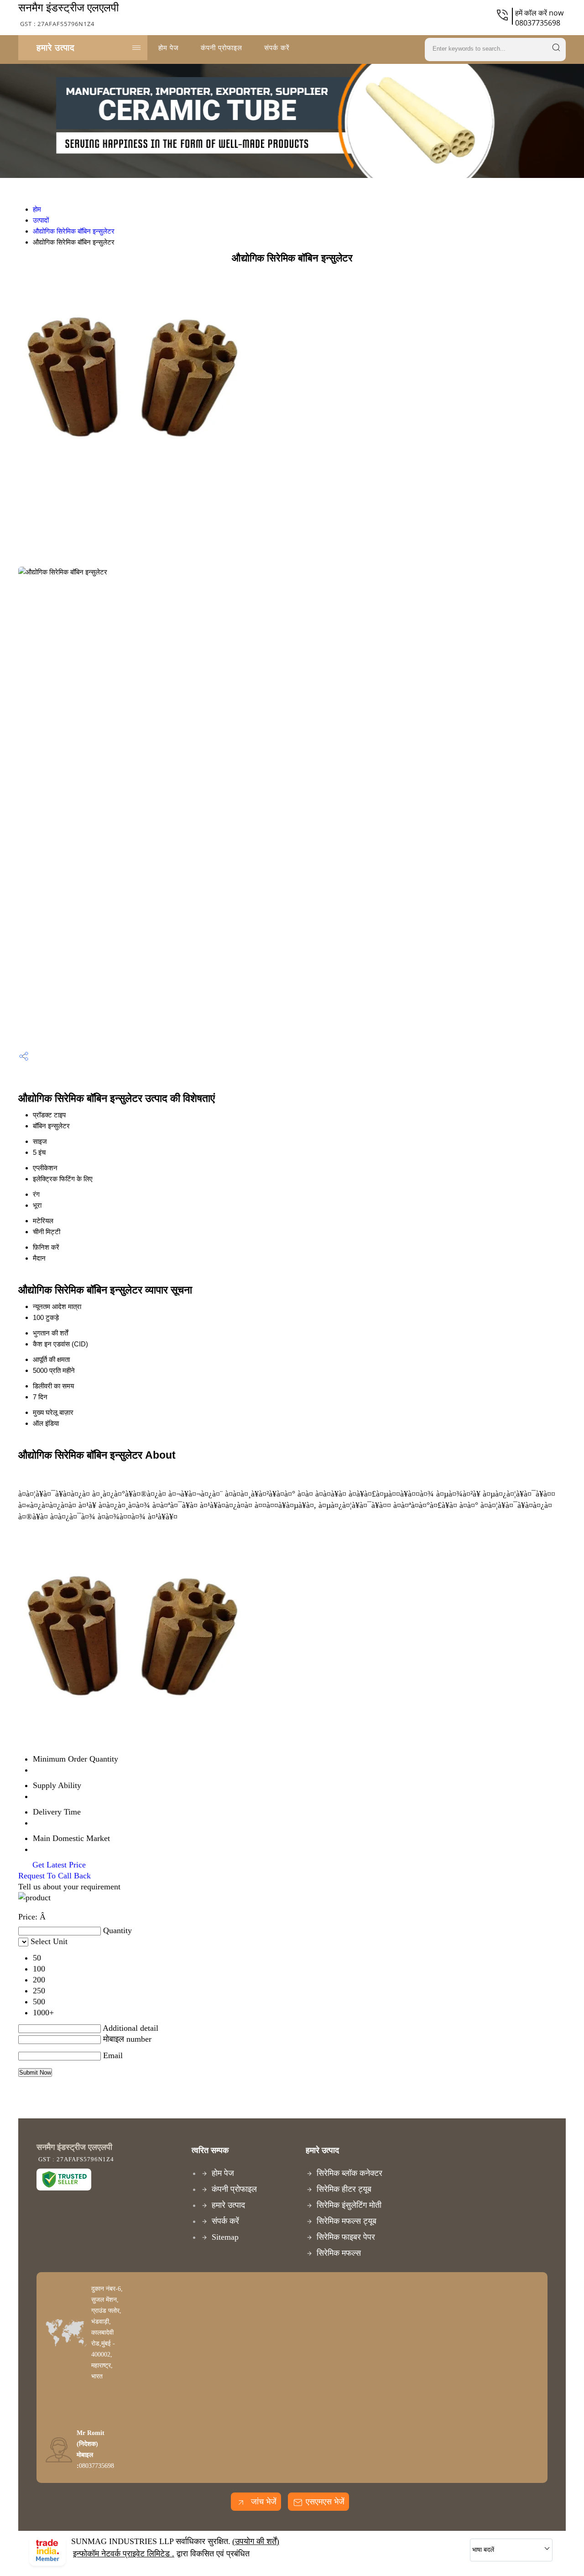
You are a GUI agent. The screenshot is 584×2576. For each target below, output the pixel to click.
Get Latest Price (58, 1865)
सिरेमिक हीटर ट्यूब (344, 2189)
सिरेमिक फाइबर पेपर (346, 2237)
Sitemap (225, 2237)
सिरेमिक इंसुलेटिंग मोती (349, 2205)
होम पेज (169, 47)
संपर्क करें (277, 47)
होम (37, 209)
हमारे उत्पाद (56, 47)
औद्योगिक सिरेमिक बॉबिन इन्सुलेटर (74, 231)
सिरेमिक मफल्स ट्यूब (347, 2221)
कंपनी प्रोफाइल (222, 47)
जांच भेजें (263, 2502)
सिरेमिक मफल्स (339, 2253)
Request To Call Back (55, 1876)
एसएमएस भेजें (325, 2502)
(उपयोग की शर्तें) (256, 2541)
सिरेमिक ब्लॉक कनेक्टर (349, 2173)
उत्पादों (41, 220)
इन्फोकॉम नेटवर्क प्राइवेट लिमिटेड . (124, 2554)
